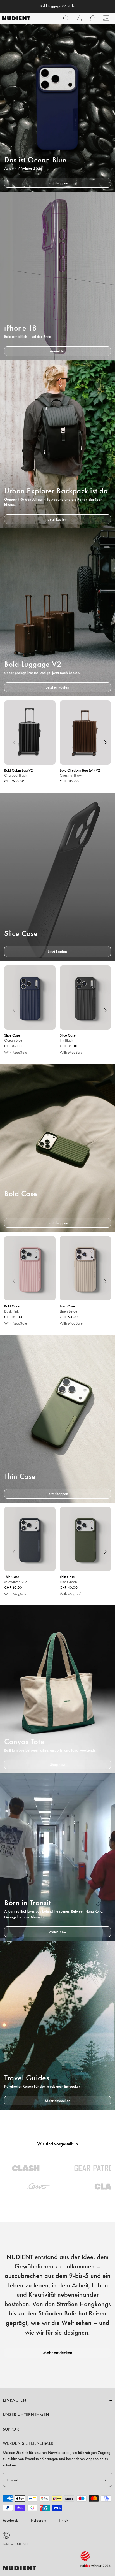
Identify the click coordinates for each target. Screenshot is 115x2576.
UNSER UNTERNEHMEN (26, 2415)
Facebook (10, 2520)
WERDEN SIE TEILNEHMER (28, 2443)
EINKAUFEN (15, 2400)
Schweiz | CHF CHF (16, 2544)
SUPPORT (12, 2429)
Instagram (39, 2520)
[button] (66, 18)
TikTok (64, 2520)
